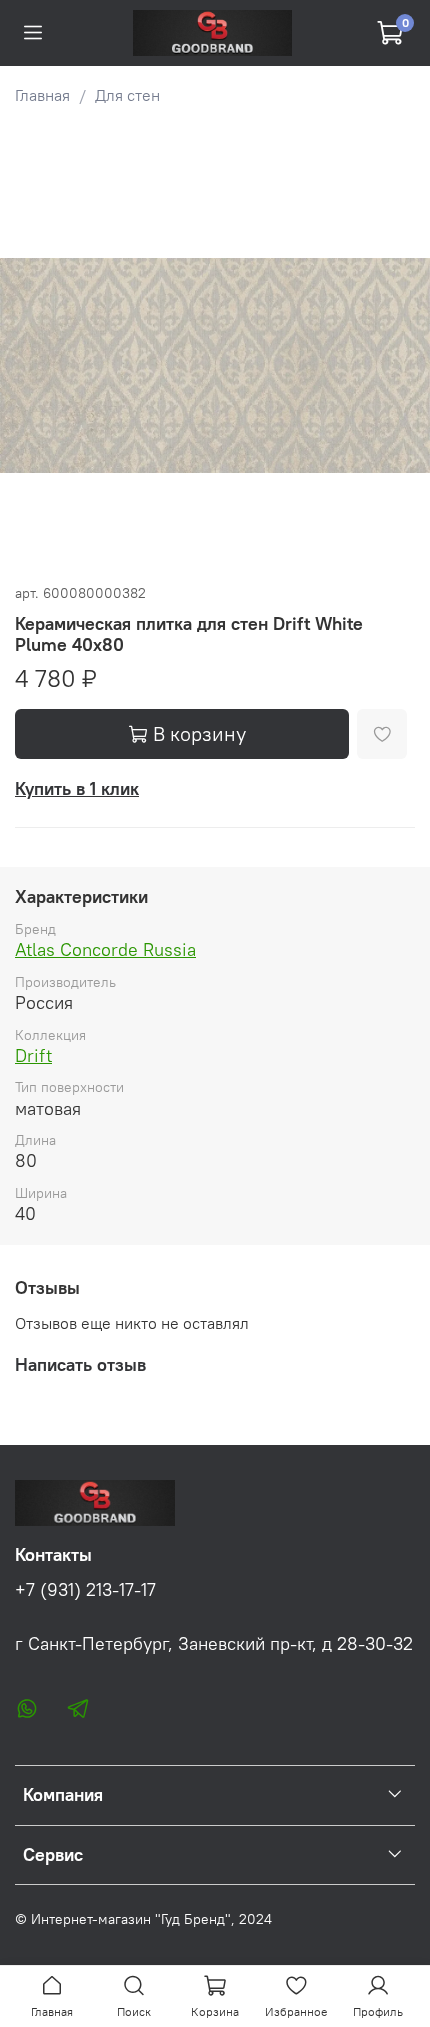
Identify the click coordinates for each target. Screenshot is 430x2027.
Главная (42, 95)
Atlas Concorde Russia (105, 949)
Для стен (127, 95)
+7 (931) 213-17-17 (85, 1590)
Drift (33, 1055)
